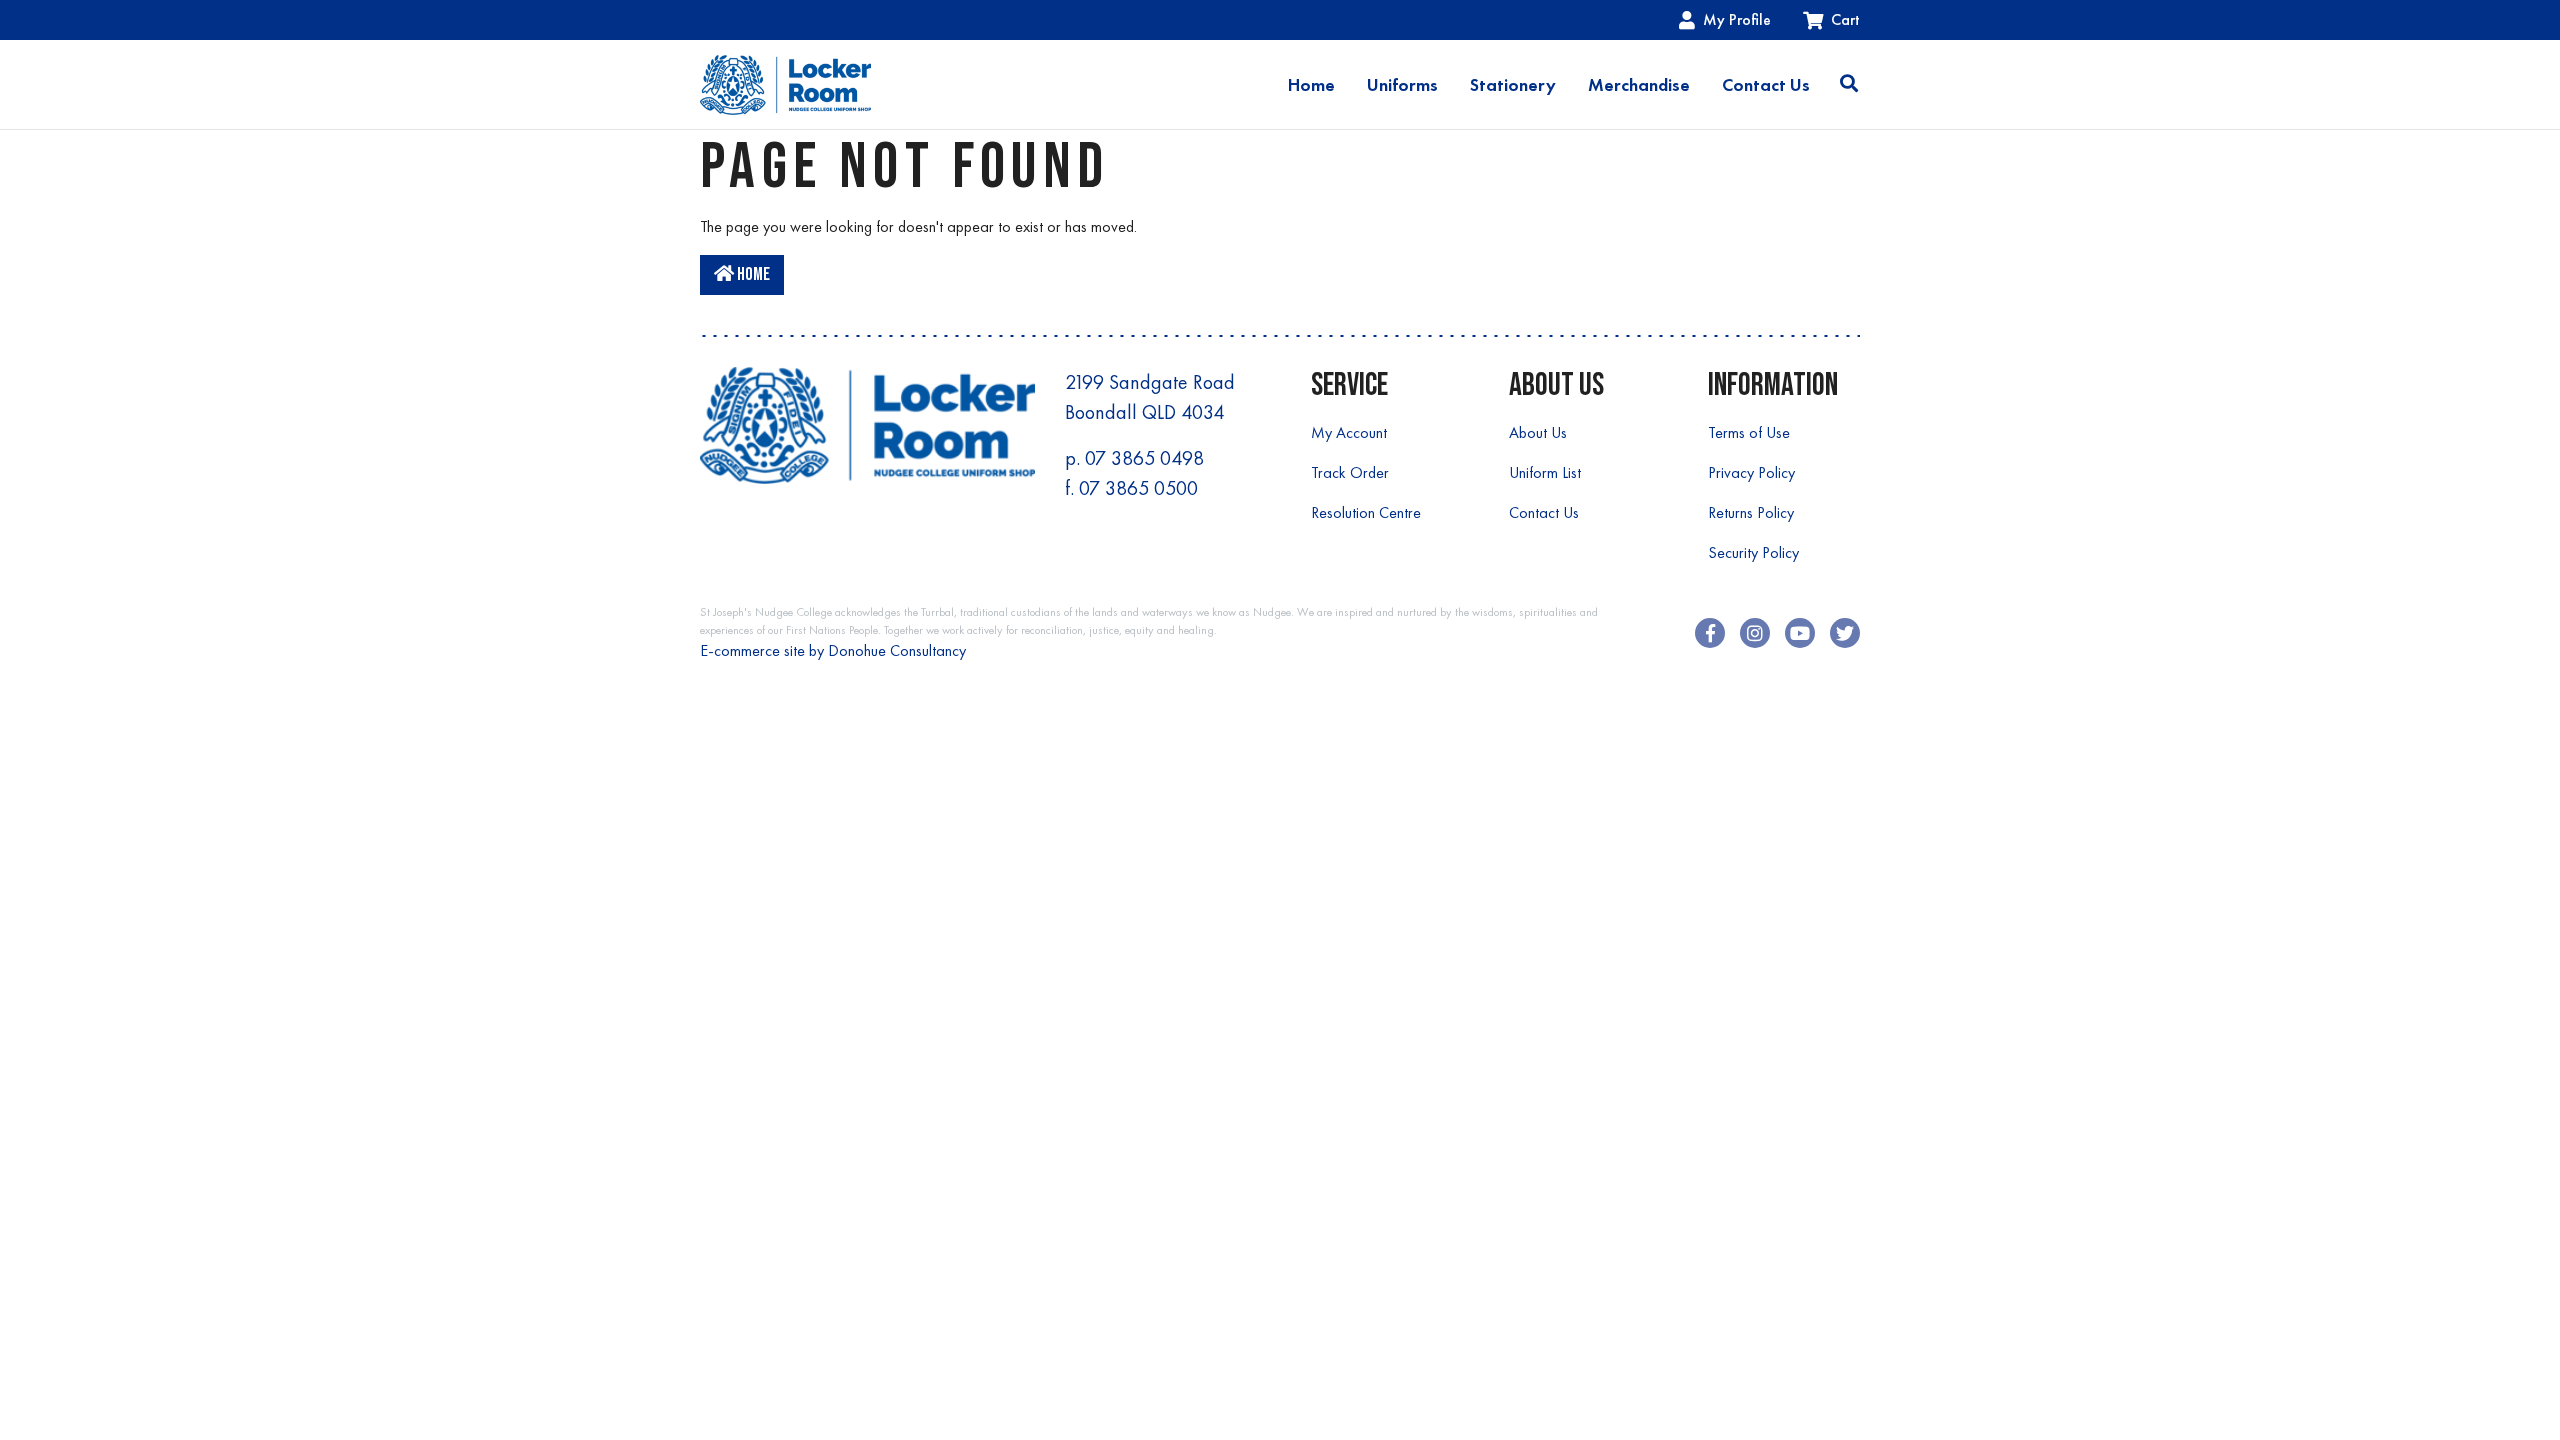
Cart (1845, 19)
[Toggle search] (1849, 85)
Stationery (1513, 85)
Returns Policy (1751, 512)
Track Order (1350, 472)
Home (1311, 85)
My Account (1349, 432)
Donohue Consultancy (897, 650)
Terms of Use (1749, 432)
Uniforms (1402, 85)
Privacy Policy (1751, 472)
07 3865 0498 (1144, 458)
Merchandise (1639, 85)
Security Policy (1753, 552)
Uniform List (1545, 472)
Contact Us (1766, 85)
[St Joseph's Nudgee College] (785, 84)
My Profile (1737, 19)
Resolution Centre (1366, 512)
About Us (1538, 432)
